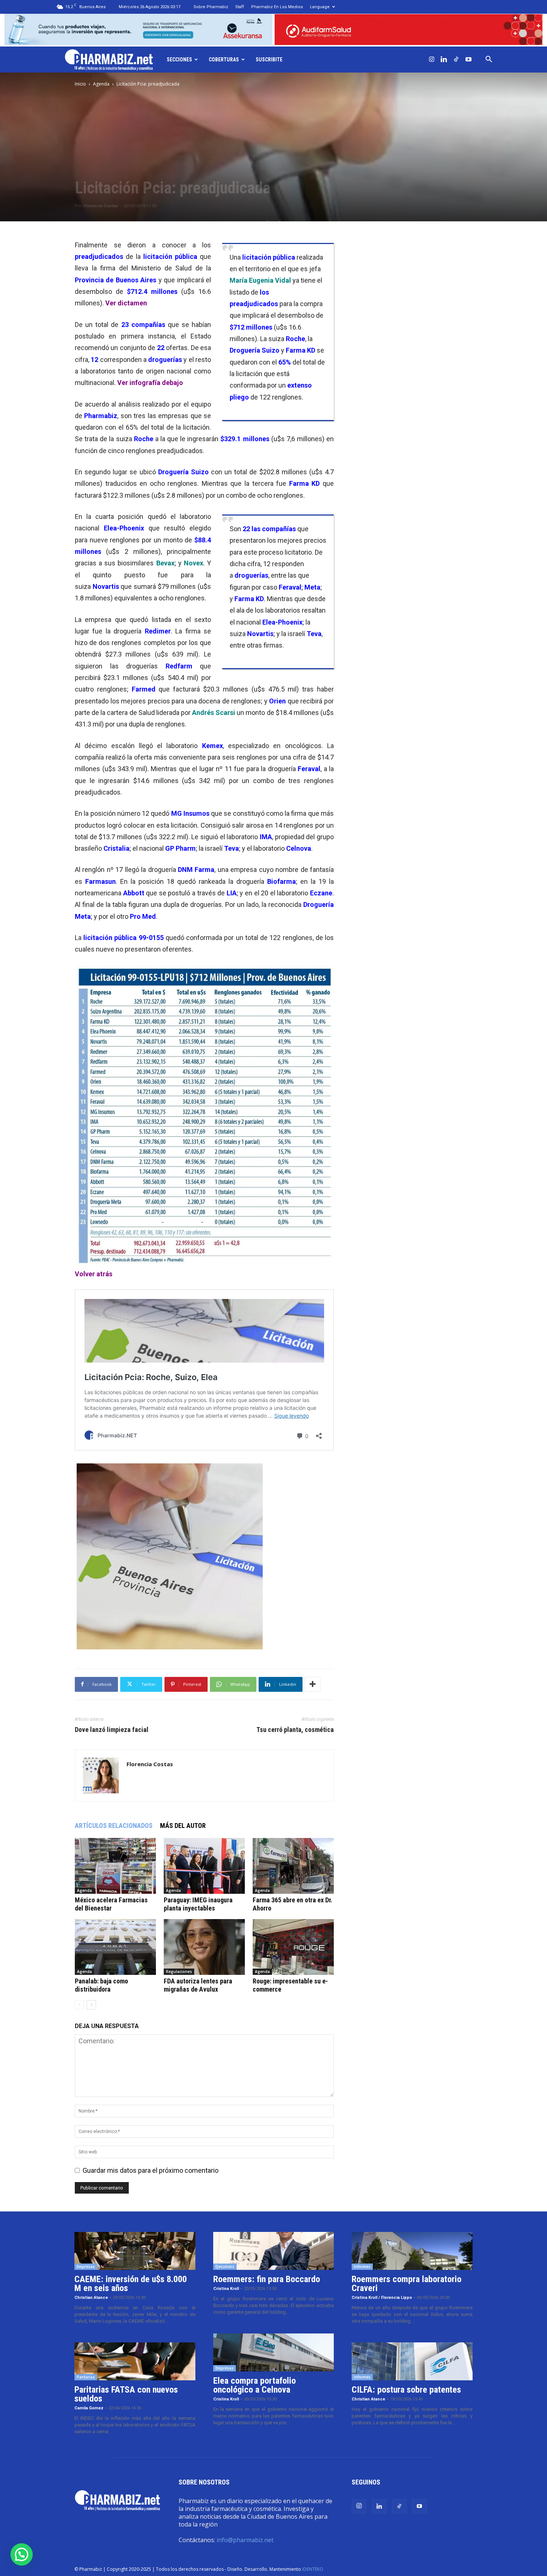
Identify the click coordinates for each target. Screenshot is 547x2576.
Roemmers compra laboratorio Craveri (407, 2284)
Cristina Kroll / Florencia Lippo (382, 2298)
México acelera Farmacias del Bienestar (111, 1904)
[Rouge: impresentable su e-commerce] (293, 1947)
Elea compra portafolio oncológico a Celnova (255, 2385)
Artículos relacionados (114, 1826)
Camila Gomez (89, 2408)
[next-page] (91, 2005)
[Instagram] (432, 60)
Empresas (86, 2267)
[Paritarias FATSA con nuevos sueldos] (135, 2361)
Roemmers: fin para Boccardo (267, 2279)
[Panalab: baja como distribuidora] (115, 1947)
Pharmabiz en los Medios (277, 7)
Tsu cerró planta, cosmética (295, 1730)
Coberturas (224, 60)
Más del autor (183, 1826)
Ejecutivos (225, 2267)
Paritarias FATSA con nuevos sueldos (126, 2394)
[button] (489, 60)
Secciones (179, 60)
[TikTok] (456, 60)
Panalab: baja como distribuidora (101, 1985)
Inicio (80, 84)
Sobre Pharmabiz (211, 7)
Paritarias (86, 2377)
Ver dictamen (126, 303)
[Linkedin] (444, 60)
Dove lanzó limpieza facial (112, 1730)
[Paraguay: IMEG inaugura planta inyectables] (204, 1866)
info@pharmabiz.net (245, 2540)
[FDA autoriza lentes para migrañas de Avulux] (204, 1947)
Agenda (101, 84)
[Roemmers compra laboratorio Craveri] (412, 2251)
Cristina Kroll (226, 2289)
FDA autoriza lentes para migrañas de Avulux (198, 1985)
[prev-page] (79, 2005)
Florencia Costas (101, 206)
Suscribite (269, 60)
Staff (240, 7)
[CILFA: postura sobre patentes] (412, 2361)
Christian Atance (91, 2298)
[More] (313, 1684)
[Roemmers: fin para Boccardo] (274, 2251)
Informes (362, 2267)
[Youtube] (468, 60)
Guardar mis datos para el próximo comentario (151, 2170)
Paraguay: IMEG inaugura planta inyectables (198, 1904)
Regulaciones (179, 1972)
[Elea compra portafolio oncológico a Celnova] (274, 2352)
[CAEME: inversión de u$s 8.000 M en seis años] (135, 2251)
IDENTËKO (313, 2569)
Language (320, 7)
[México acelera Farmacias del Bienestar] (115, 1866)
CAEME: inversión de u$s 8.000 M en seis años (131, 2284)
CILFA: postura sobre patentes (406, 2390)
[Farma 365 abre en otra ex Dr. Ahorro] (293, 1866)
